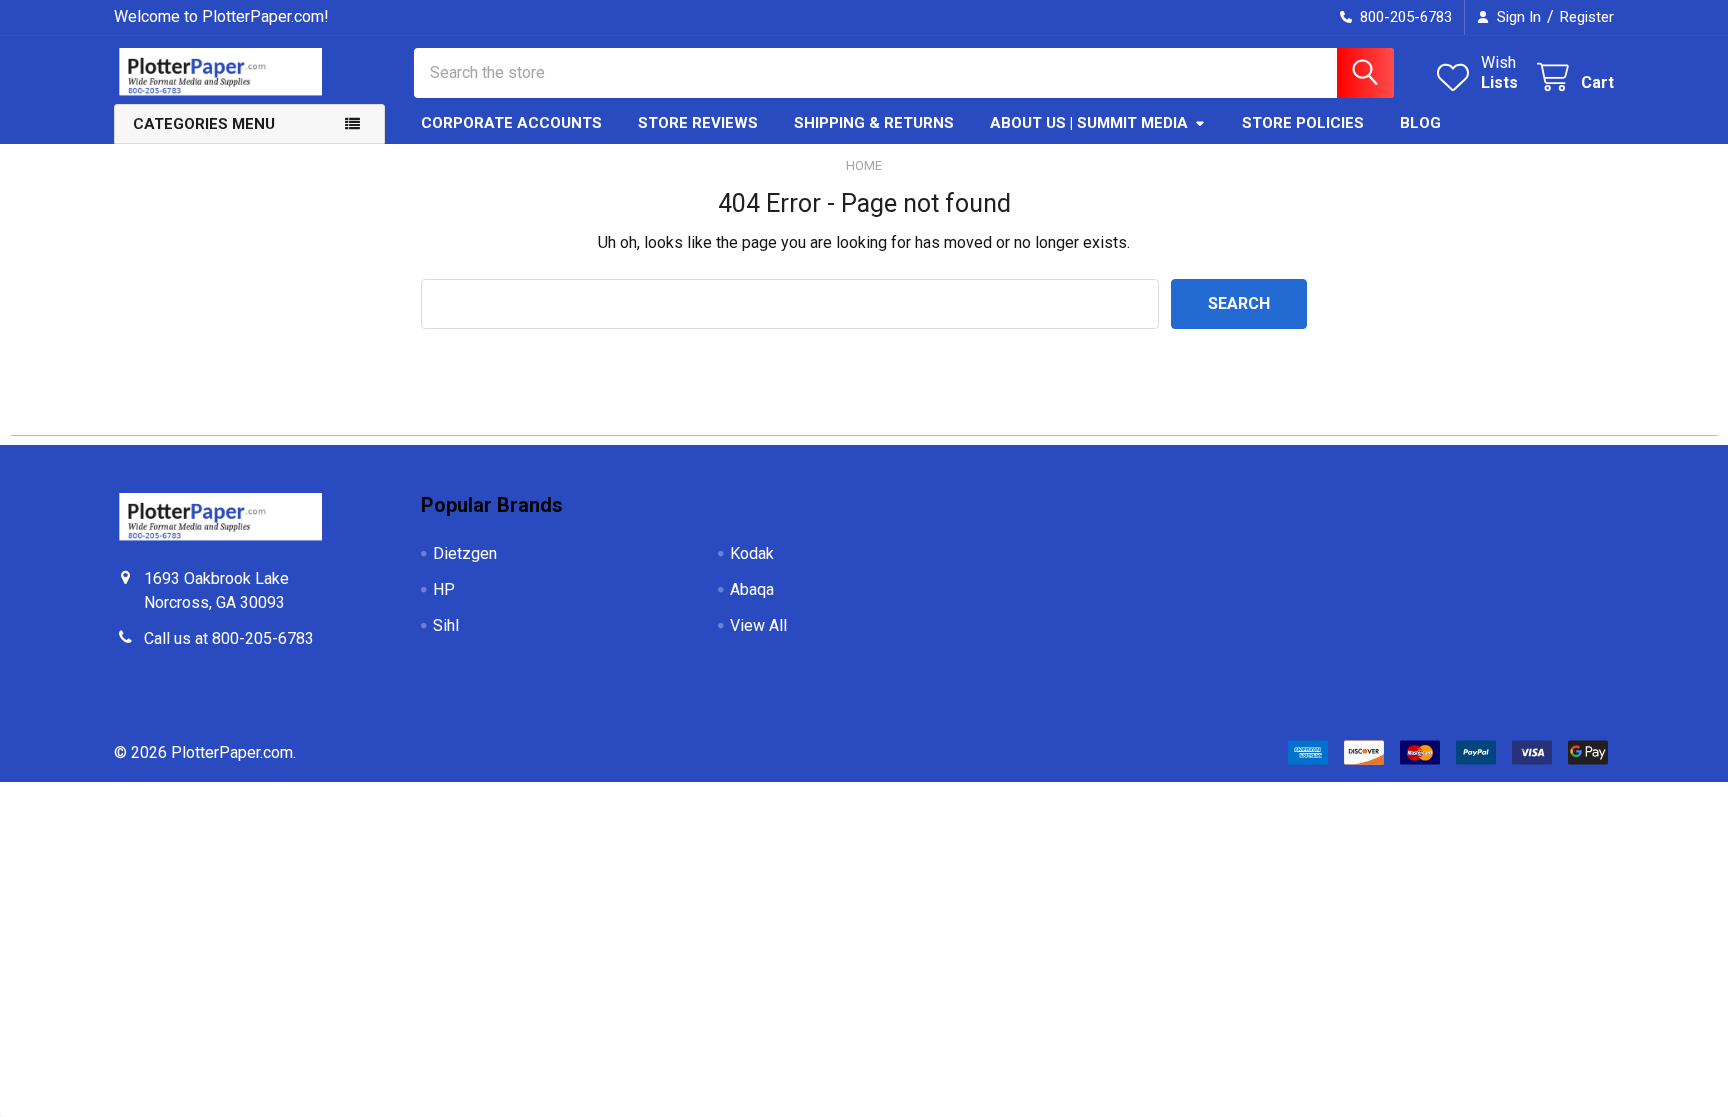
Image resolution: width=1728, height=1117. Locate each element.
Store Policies (1303, 123)
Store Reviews (698, 123)
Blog (1420, 123)
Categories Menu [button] (204, 124)
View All (758, 625)
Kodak (752, 553)
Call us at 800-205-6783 (229, 638)
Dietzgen (465, 553)
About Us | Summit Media (1089, 123)
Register (1587, 17)
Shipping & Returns (874, 123)
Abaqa (752, 589)
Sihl (446, 625)
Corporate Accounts (511, 123)
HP (444, 589)
